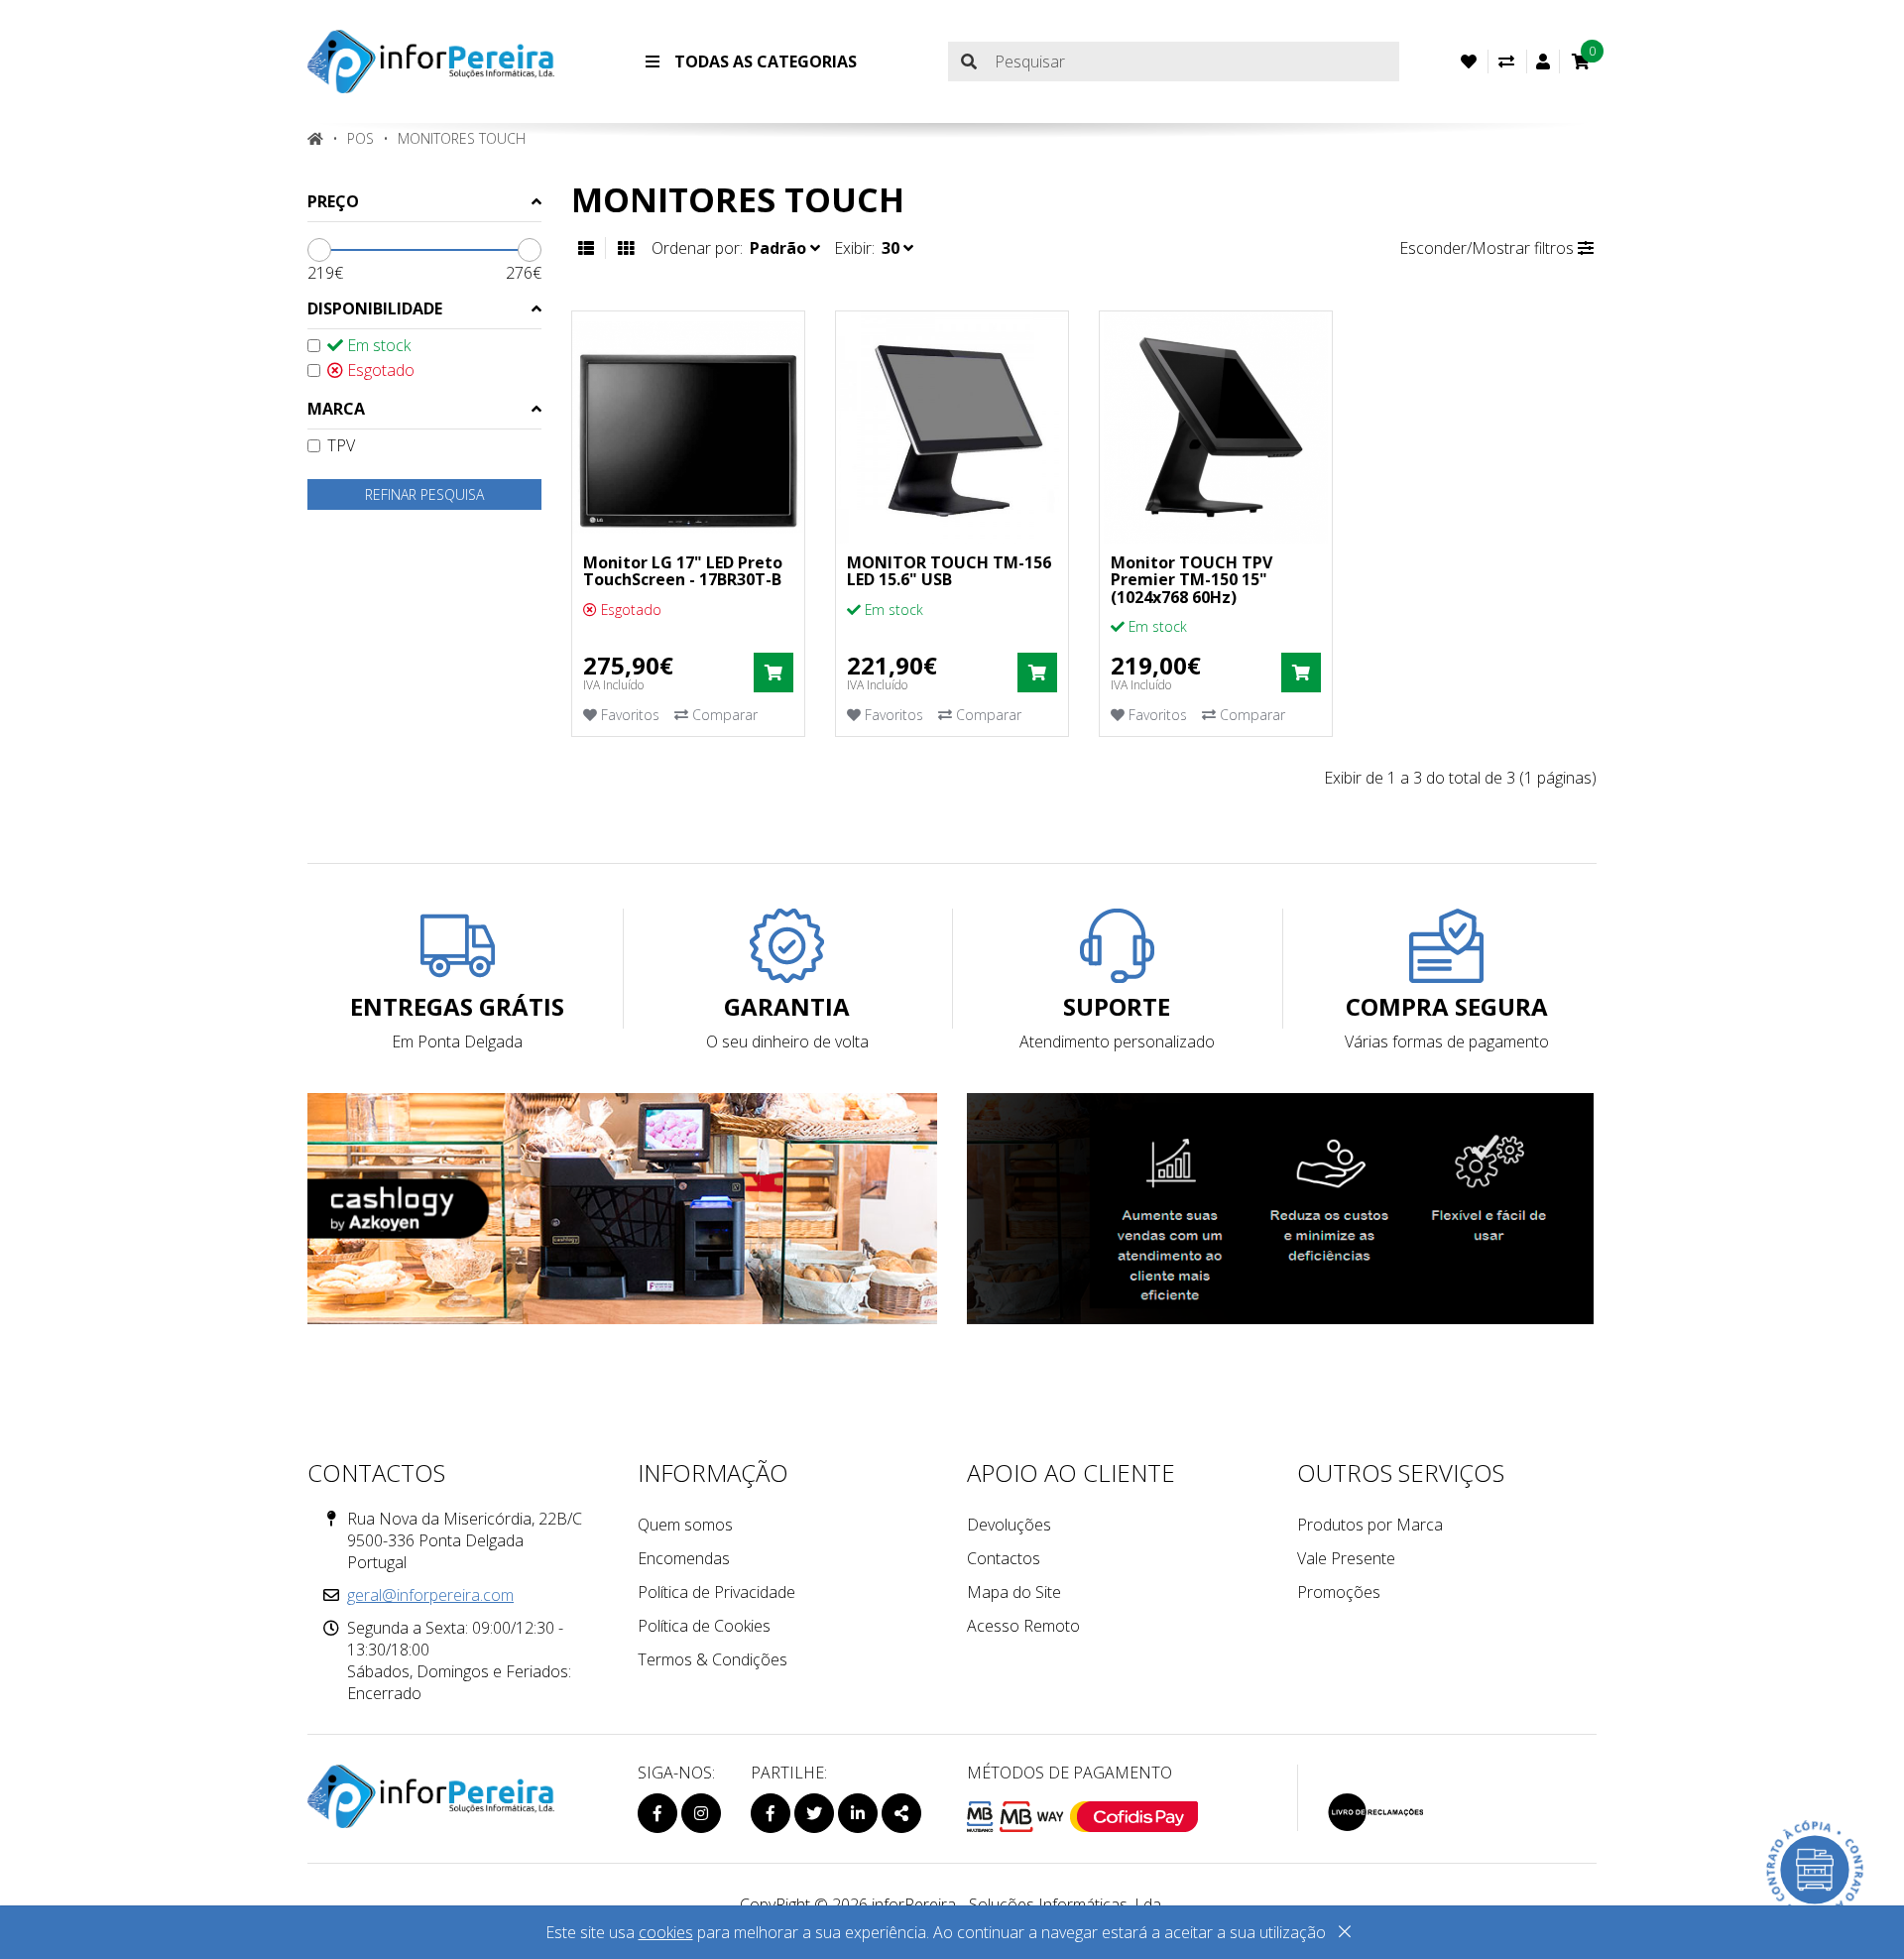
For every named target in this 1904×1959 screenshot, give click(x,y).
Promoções (1339, 1592)
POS (360, 138)
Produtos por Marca (1370, 1525)
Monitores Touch (462, 138)
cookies (666, 1932)
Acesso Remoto (1023, 1626)
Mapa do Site (1014, 1592)
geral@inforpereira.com (430, 1595)
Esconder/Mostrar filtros (1488, 248)
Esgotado (379, 370)
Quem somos (685, 1525)
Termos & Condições (713, 1659)
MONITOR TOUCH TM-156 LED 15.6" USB (949, 571)
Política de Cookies (704, 1626)
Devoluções (1009, 1525)
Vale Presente (1346, 1558)
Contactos (1004, 1558)
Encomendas (684, 1558)
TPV (341, 445)
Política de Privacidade (716, 1592)
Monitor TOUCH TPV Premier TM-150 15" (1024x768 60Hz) (1191, 580)
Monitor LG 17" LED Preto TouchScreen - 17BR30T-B (683, 571)
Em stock (377, 345)
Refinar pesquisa (424, 494)
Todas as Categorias (764, 61)
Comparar (723, 715)
